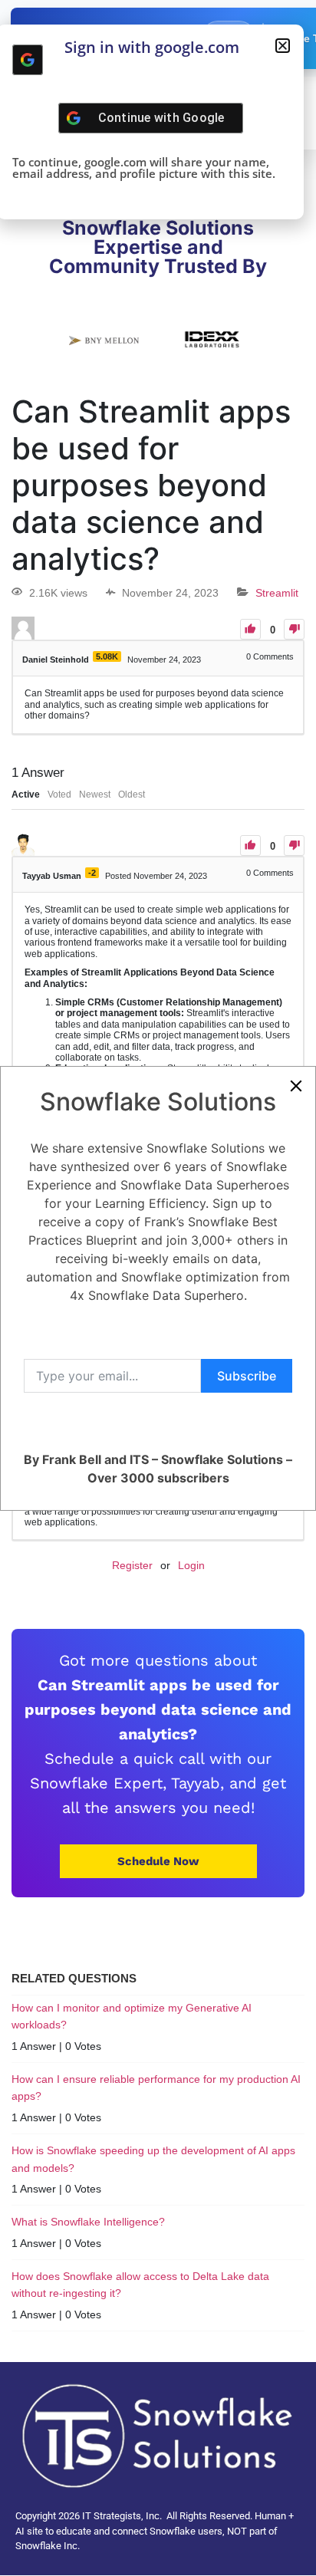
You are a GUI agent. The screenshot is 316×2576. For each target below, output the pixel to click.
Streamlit (277, 593)
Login (191, 1565)
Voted (59, 795)
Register (132, 1565)
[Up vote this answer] (250, 846)
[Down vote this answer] (294, 846)
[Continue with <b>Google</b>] (28, 60)
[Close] (296, 1086)
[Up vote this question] (250, 629)
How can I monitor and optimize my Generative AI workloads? (132, 2016)
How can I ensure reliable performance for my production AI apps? (156, 2087)
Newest (95, 795)
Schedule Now (158, 1861)
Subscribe (247, 1376)
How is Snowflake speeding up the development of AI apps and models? (153, 2159)
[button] (283, 46)
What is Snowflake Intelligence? (88, 2222)
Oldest (132, 795)
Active (26, 795)
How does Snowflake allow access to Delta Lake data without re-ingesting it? (140, 2285)
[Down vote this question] (294, 629)
